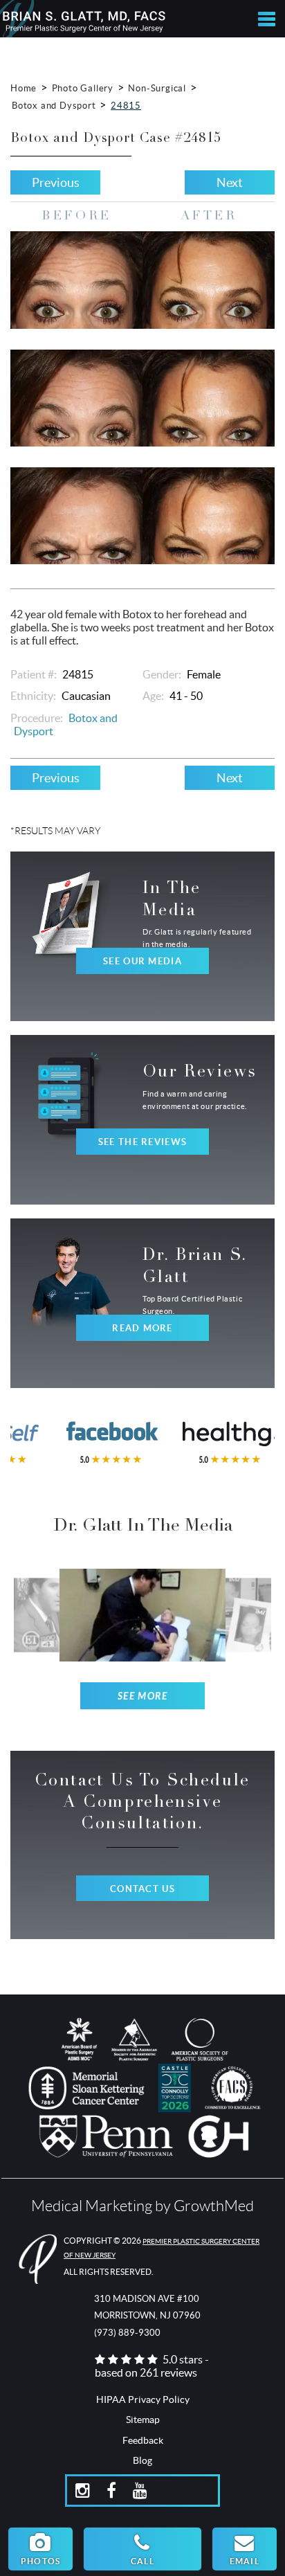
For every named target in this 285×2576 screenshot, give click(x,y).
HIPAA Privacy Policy (143, 2399)
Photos (40, 2561)
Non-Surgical (157, 88)
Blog (142, 2460)
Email (245, 2561)
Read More (142, 1328)
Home (24, 88)
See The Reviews (142, 1142)
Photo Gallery (83, 88)
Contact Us (142, 1889)
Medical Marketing (92, 2206)
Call (142, 2561)
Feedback (143, 2440)
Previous (56, 182)
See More (143, 1696)
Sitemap (143, 2420)
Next (230, 182)
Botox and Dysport (54, 106)
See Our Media (142, 961)
